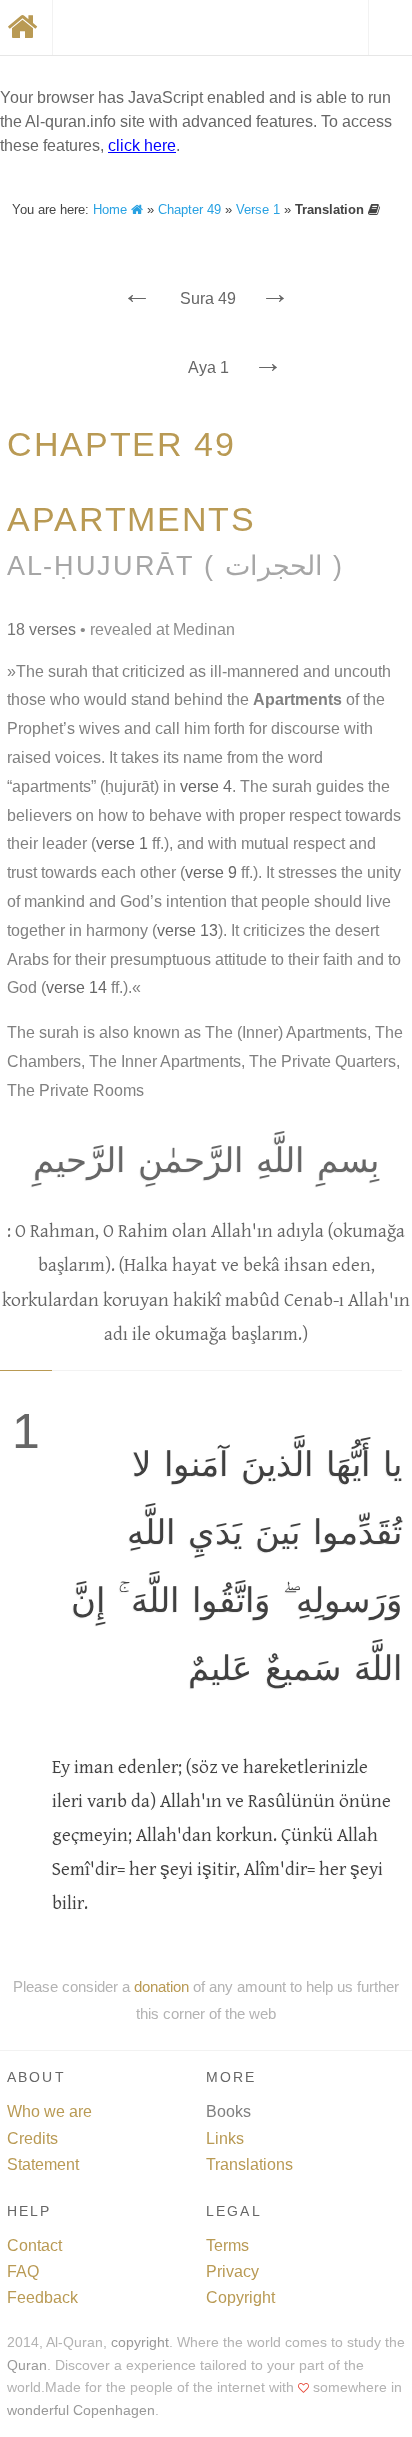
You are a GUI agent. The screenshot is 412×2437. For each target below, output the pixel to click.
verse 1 (122, 843)
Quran (27, 2365)
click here (142, 145)
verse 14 (76, 987)
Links (225, 2138)
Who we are (49, 2111)
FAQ (23, 2271)
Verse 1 (258, 209)
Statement (43, 2164)
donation (161, 1986)
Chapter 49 (189, 209)
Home (112, 209)
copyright (140, 2342)
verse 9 (211, 872)
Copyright (240, 2297)
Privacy (232, 2271)
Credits (32, 2138)
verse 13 (187, 930)
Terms (227, 2245)
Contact (34, 2245)
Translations (249, 2164)
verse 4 (206, 786)
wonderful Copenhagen (81, 2410)
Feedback (42, 2297)
